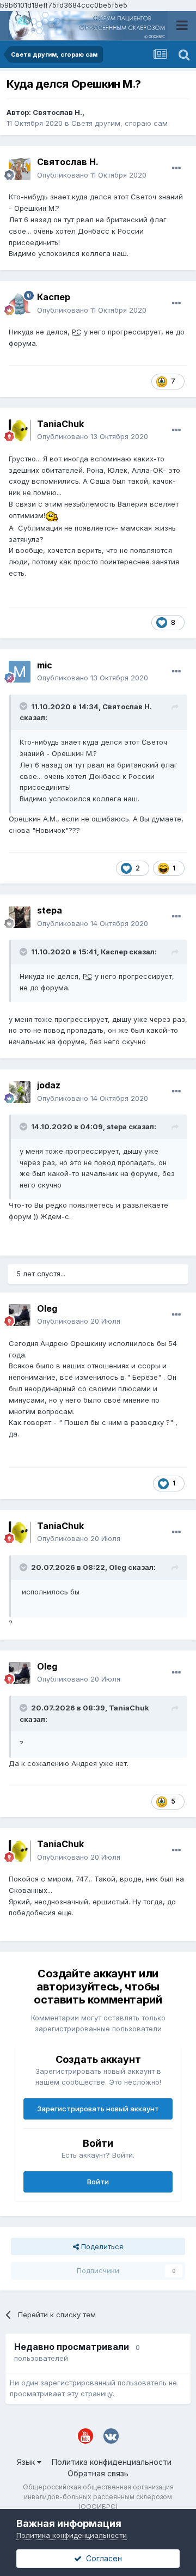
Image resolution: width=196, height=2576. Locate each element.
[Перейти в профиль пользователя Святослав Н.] (20, 169)
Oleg (47, 1308)
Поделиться (101, 2246)
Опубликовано (92, 175)
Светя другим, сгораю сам (120, 123)
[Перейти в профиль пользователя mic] (20, 672)
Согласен (102, 2558)
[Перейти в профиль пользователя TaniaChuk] (20, 430)
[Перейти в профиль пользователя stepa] (20, 917)
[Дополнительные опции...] (176, 168)
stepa (50, 910)
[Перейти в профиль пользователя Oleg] (20, 1315)
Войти (98, 2182)
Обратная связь (98, 2473)
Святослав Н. (57, 112)
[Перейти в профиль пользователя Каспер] (20, 304)
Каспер (54, 297)
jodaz (49, 1085)
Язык (27, 2462)
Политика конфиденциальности (112, 2462)
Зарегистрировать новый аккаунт (98, 2109)
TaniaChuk (60, 424)
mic (45, 665)
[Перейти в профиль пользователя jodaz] (20, 1092)
